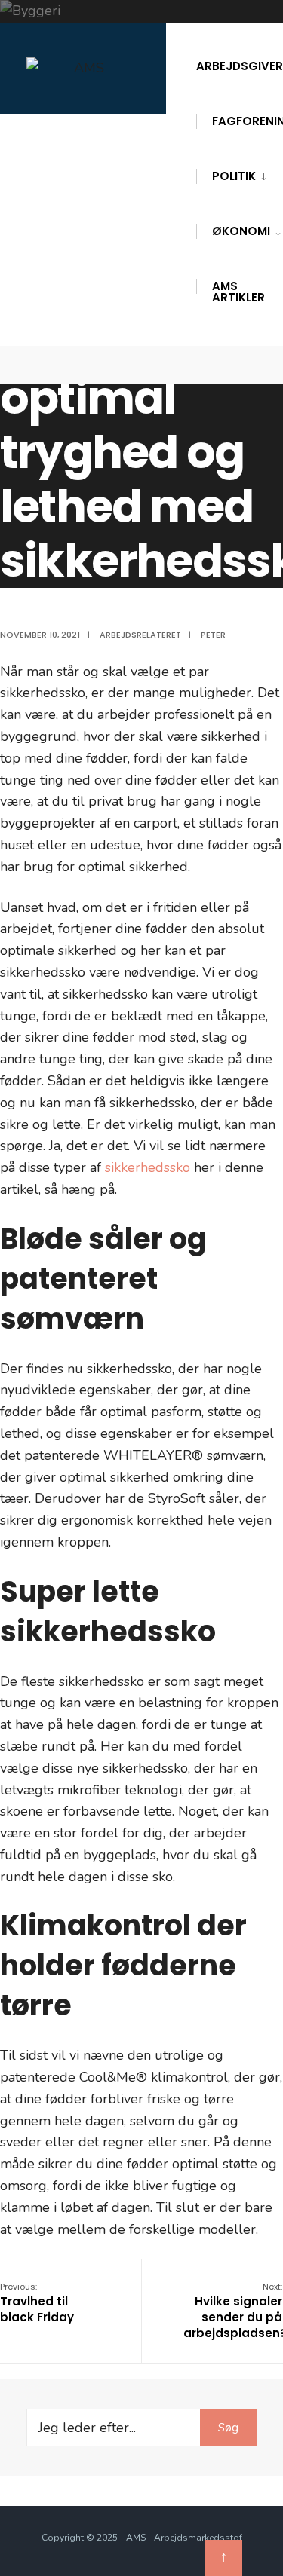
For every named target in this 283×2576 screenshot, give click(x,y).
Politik (234, 176)
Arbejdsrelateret (140, 635)
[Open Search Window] (247, 365)
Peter (213, 635)
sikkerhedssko (148, 1167)
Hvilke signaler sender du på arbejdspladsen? (233, 2311)
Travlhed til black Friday (37, 2303)
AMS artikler (238, 292)
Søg (228, 2428)
